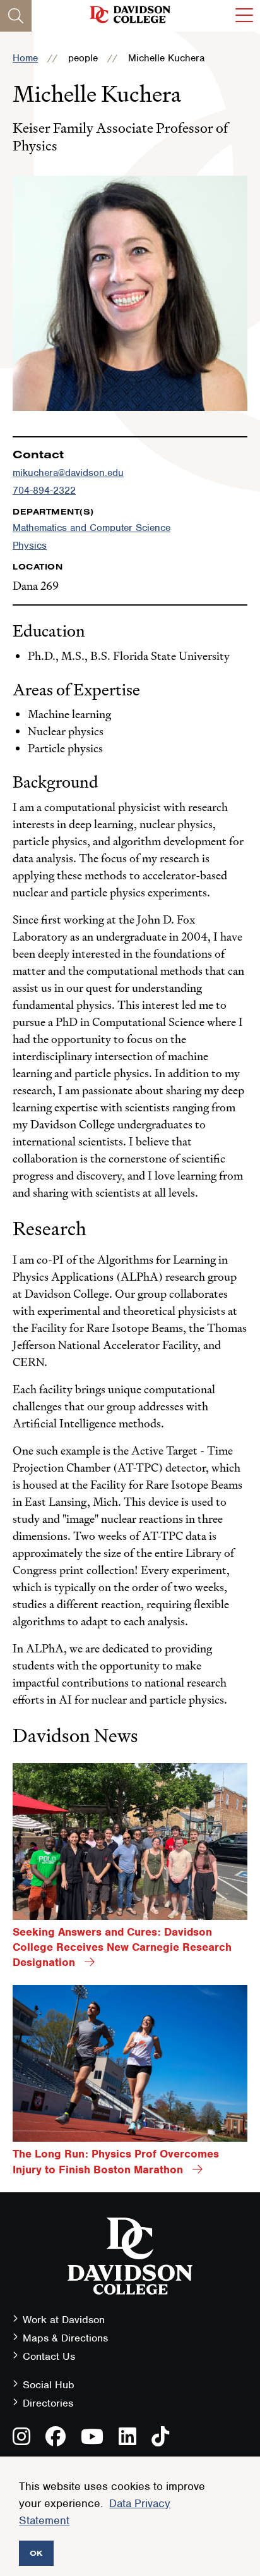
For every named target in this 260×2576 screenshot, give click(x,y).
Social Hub (49, 2385)
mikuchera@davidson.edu (68, 473)
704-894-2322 (44, 491)
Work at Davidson (64, 2320)
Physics (30, 546)
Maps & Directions (65, 2338)
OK (36, 2553)
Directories (48, 2403)
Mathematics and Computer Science (92, 528)
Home (25, 58)
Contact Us (49, 2356)
